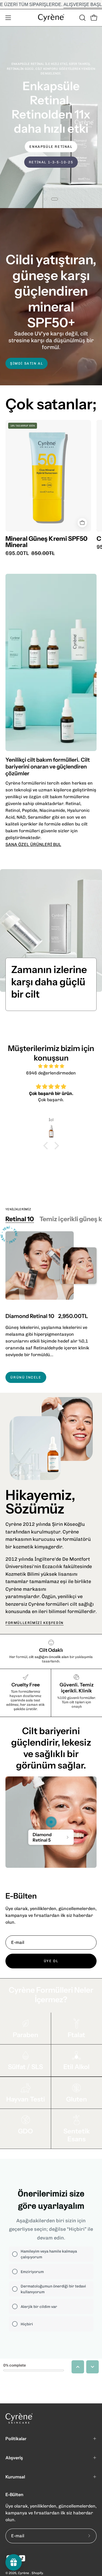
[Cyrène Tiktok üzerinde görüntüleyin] (22, 2558)
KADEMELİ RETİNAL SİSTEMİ (51, 173)
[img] (51, 1066)
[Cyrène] (51, 18)
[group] (51, 4)
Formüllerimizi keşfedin (35, 1623)
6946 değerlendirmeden (51, 1073)
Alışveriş (14, 2458)
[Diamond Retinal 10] (40, 1266)
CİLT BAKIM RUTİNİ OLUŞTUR (51, 157)
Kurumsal (15, 2477)
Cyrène (24, 2573)
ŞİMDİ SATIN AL (27, 363)
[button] (82, 18)
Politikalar (16, 2439)
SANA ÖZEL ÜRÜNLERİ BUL (33, 844)
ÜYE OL (51, 1961)
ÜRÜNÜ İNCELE (26, 1377)
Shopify (37, 2573)
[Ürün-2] (51, 1822)
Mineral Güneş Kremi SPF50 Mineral (47, 542)
